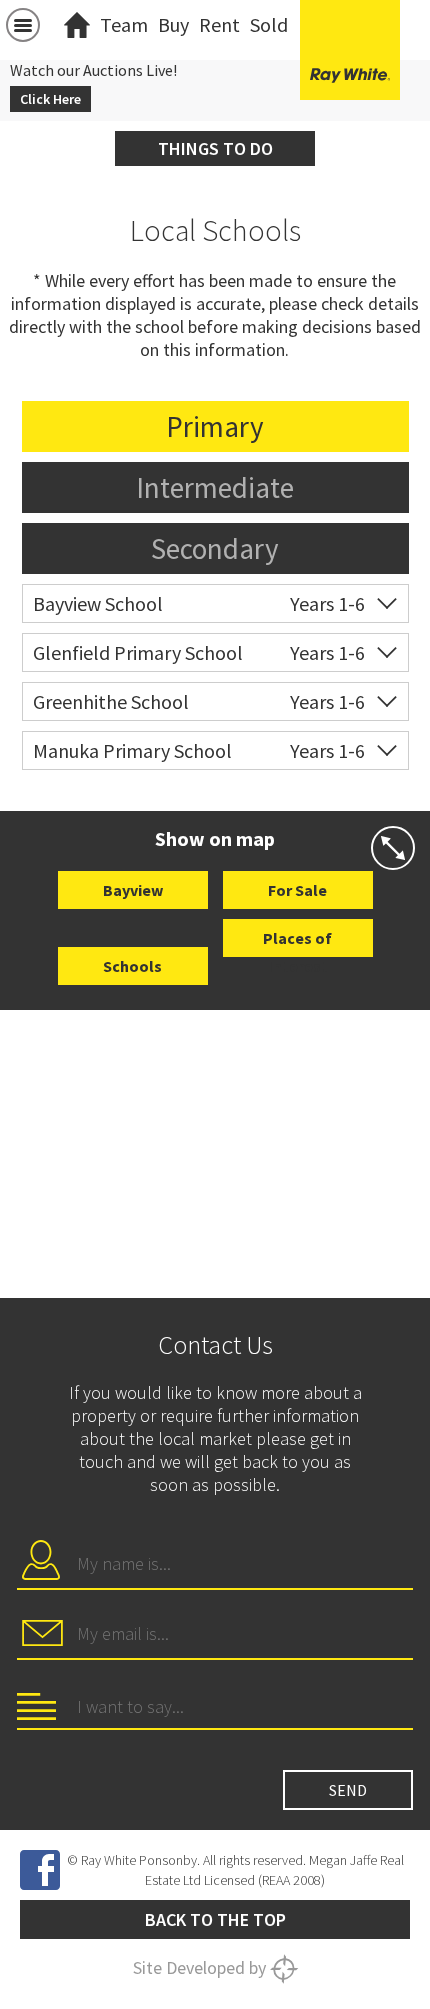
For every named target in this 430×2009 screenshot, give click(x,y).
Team (124, 24)
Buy (173, 24)
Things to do (215, 148)
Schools (132, 966)
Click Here (50, 99)
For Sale (297, 890)
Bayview (133, 890)
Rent (219, 24)
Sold (269, 24)
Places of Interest (297, 942)
